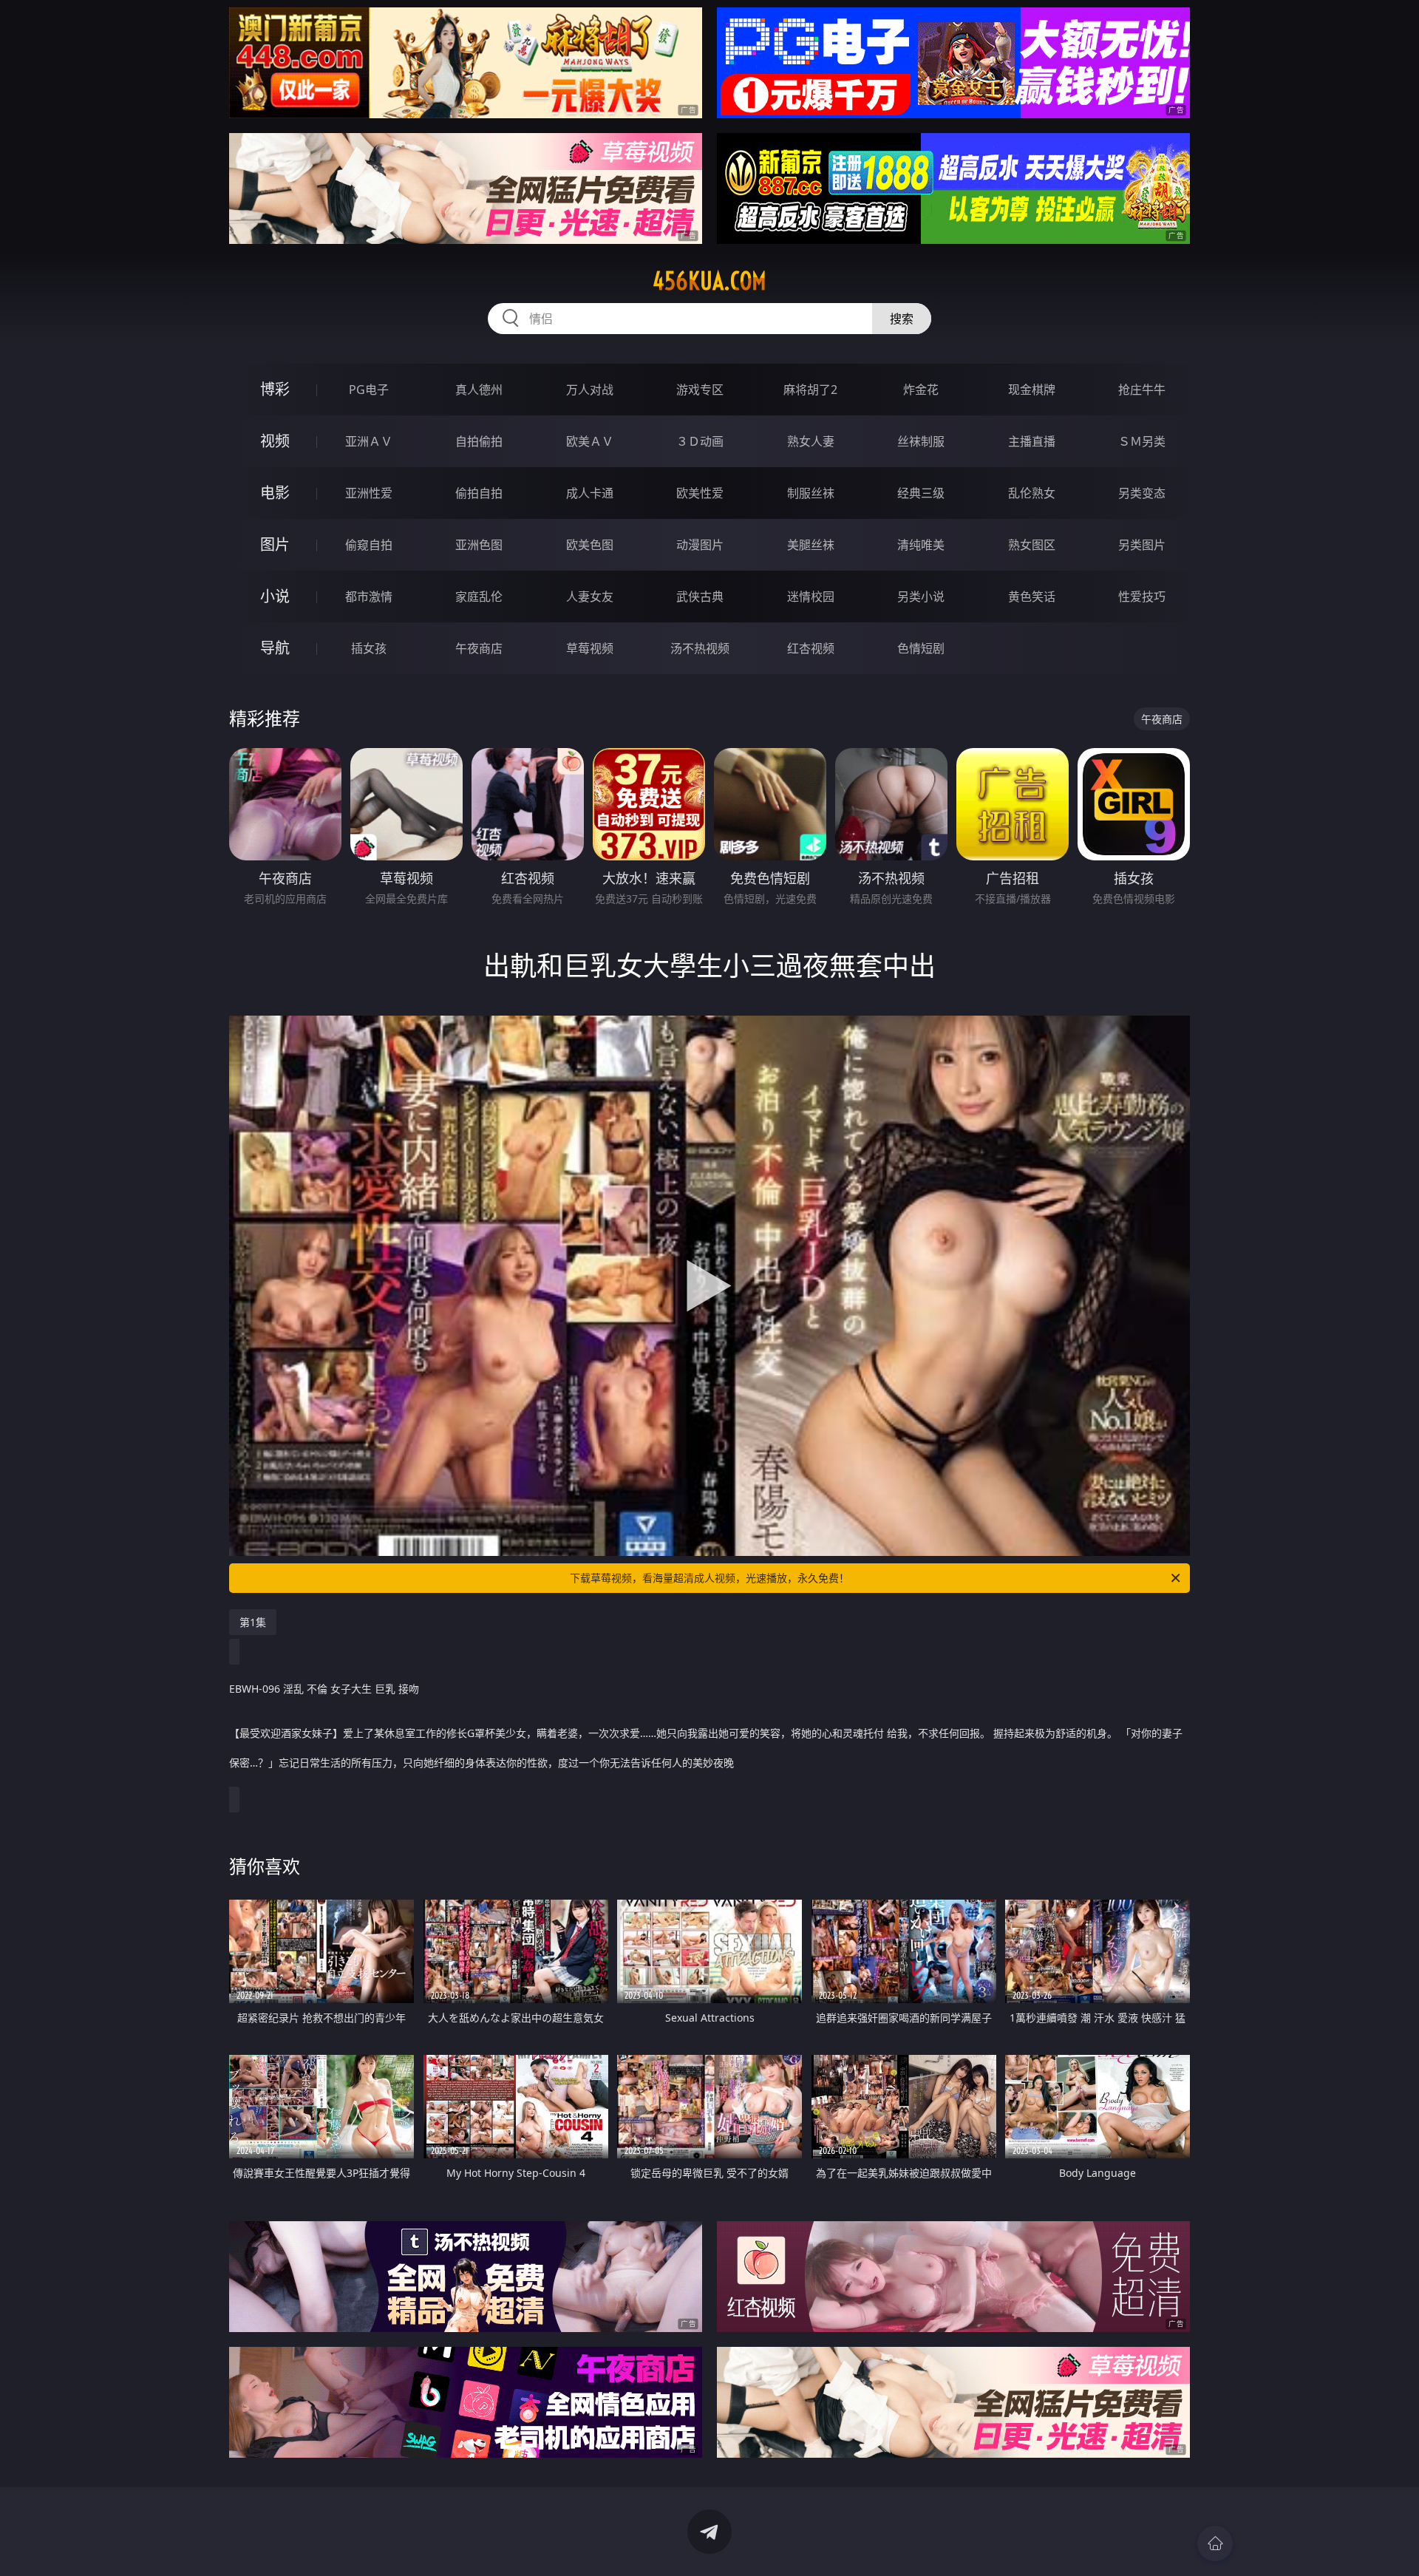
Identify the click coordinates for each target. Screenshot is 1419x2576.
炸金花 (921, 390)
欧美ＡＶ (590, 441)
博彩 (275, 389)
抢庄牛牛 (1142, 390)
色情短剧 (921, 648)
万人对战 (590, 390)
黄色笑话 (1032, 597)
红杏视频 (811, 648)
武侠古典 (700, 597)
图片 (275, 544)
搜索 (902, 319)
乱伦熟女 (1032, 493)
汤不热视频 (700, 648)
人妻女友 (590, 597)
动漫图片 (700, 545)
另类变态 (1142, 493)
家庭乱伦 (479, 597)
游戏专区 (700, 390)
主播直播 (1032, 441)
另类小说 (921, 597)
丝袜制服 (921, 441)
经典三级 (921, 493)
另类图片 (1142, 545)
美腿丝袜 (811, 545)
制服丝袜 (811, 493)
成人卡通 (590, 493)
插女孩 (369, 648)
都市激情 (369, 597)
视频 (275, 441)
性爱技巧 (1142, 597)
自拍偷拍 (479, 441)
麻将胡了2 (810, 390)
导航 (275, 648)
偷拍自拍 (479, 493)
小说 (275, 596)
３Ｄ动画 (700, 441)
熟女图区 (1032, 545)
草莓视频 (590, 648)
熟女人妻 (811, 441)
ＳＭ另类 (1142, 441)
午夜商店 (479, 648)
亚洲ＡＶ (369, 441)
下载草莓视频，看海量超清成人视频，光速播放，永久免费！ (709, 1578)
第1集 (253, 1622)
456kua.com (709, 281)
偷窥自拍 (369, 545)
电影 (275, 493)
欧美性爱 (700, 493)
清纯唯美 (921, 545)
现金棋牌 (1032, 390)
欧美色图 (590, 545)
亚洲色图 (479, 545)
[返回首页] (1215, 2543)
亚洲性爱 (369, 493)
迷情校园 (811, 597)
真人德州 (479, 390)
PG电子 (369, 390)
